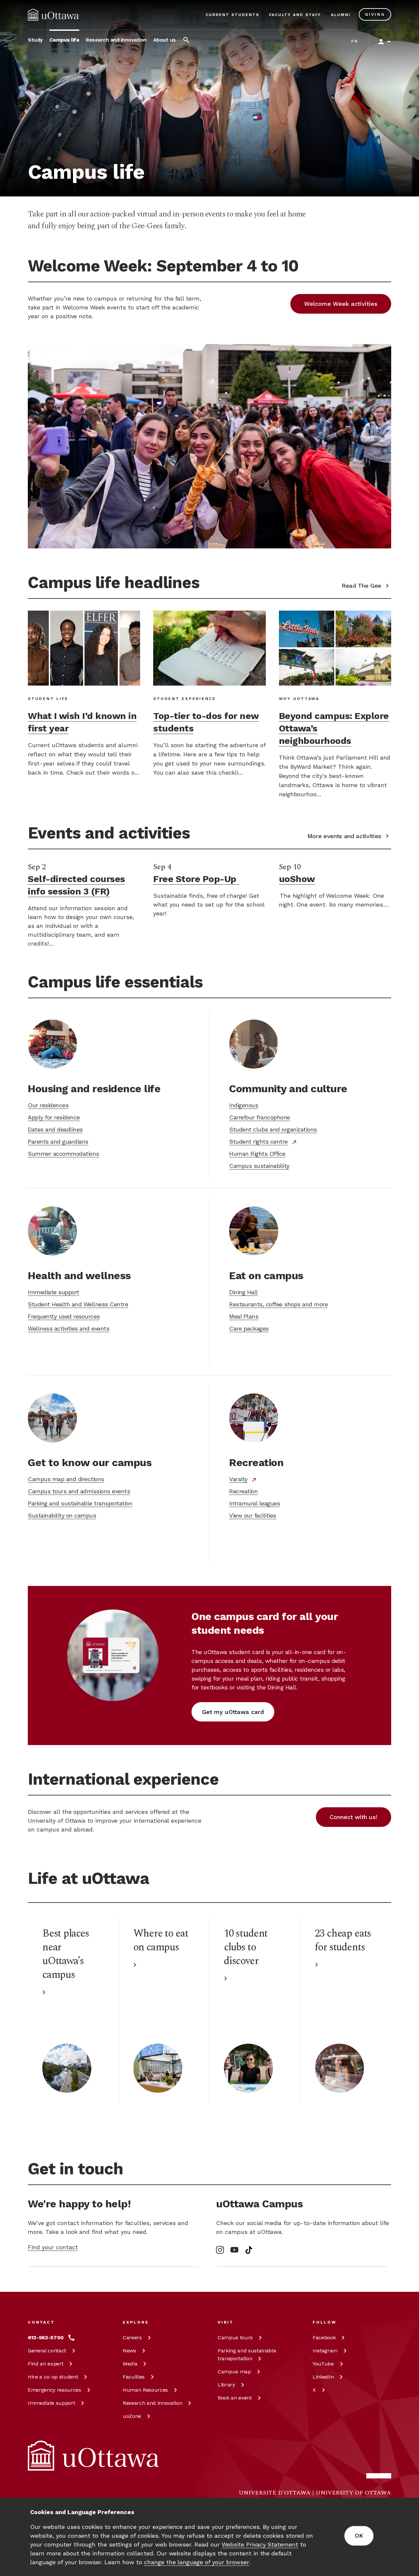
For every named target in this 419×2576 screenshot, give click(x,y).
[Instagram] (220, 2250)
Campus (235, 2337)
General (47, 2351)
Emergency (55, 2390)
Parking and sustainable (247, 2355)
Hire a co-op (53, 2377)
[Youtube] (234, 2250)
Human (145, 2390)
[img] (53, 15)
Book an (235, 2398)
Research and (152, 2403)
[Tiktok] (249, 2250)
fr (355, 41)
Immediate (51, 2403)
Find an (46, 2364)
